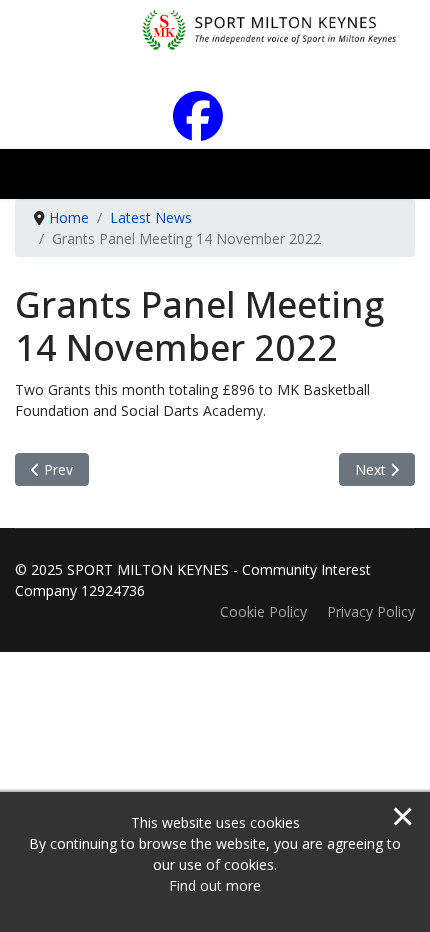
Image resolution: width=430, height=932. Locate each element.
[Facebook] (215, 129)
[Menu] (397, 179)
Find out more (215, 885)
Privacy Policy (371, 611)
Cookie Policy (263, 611)
